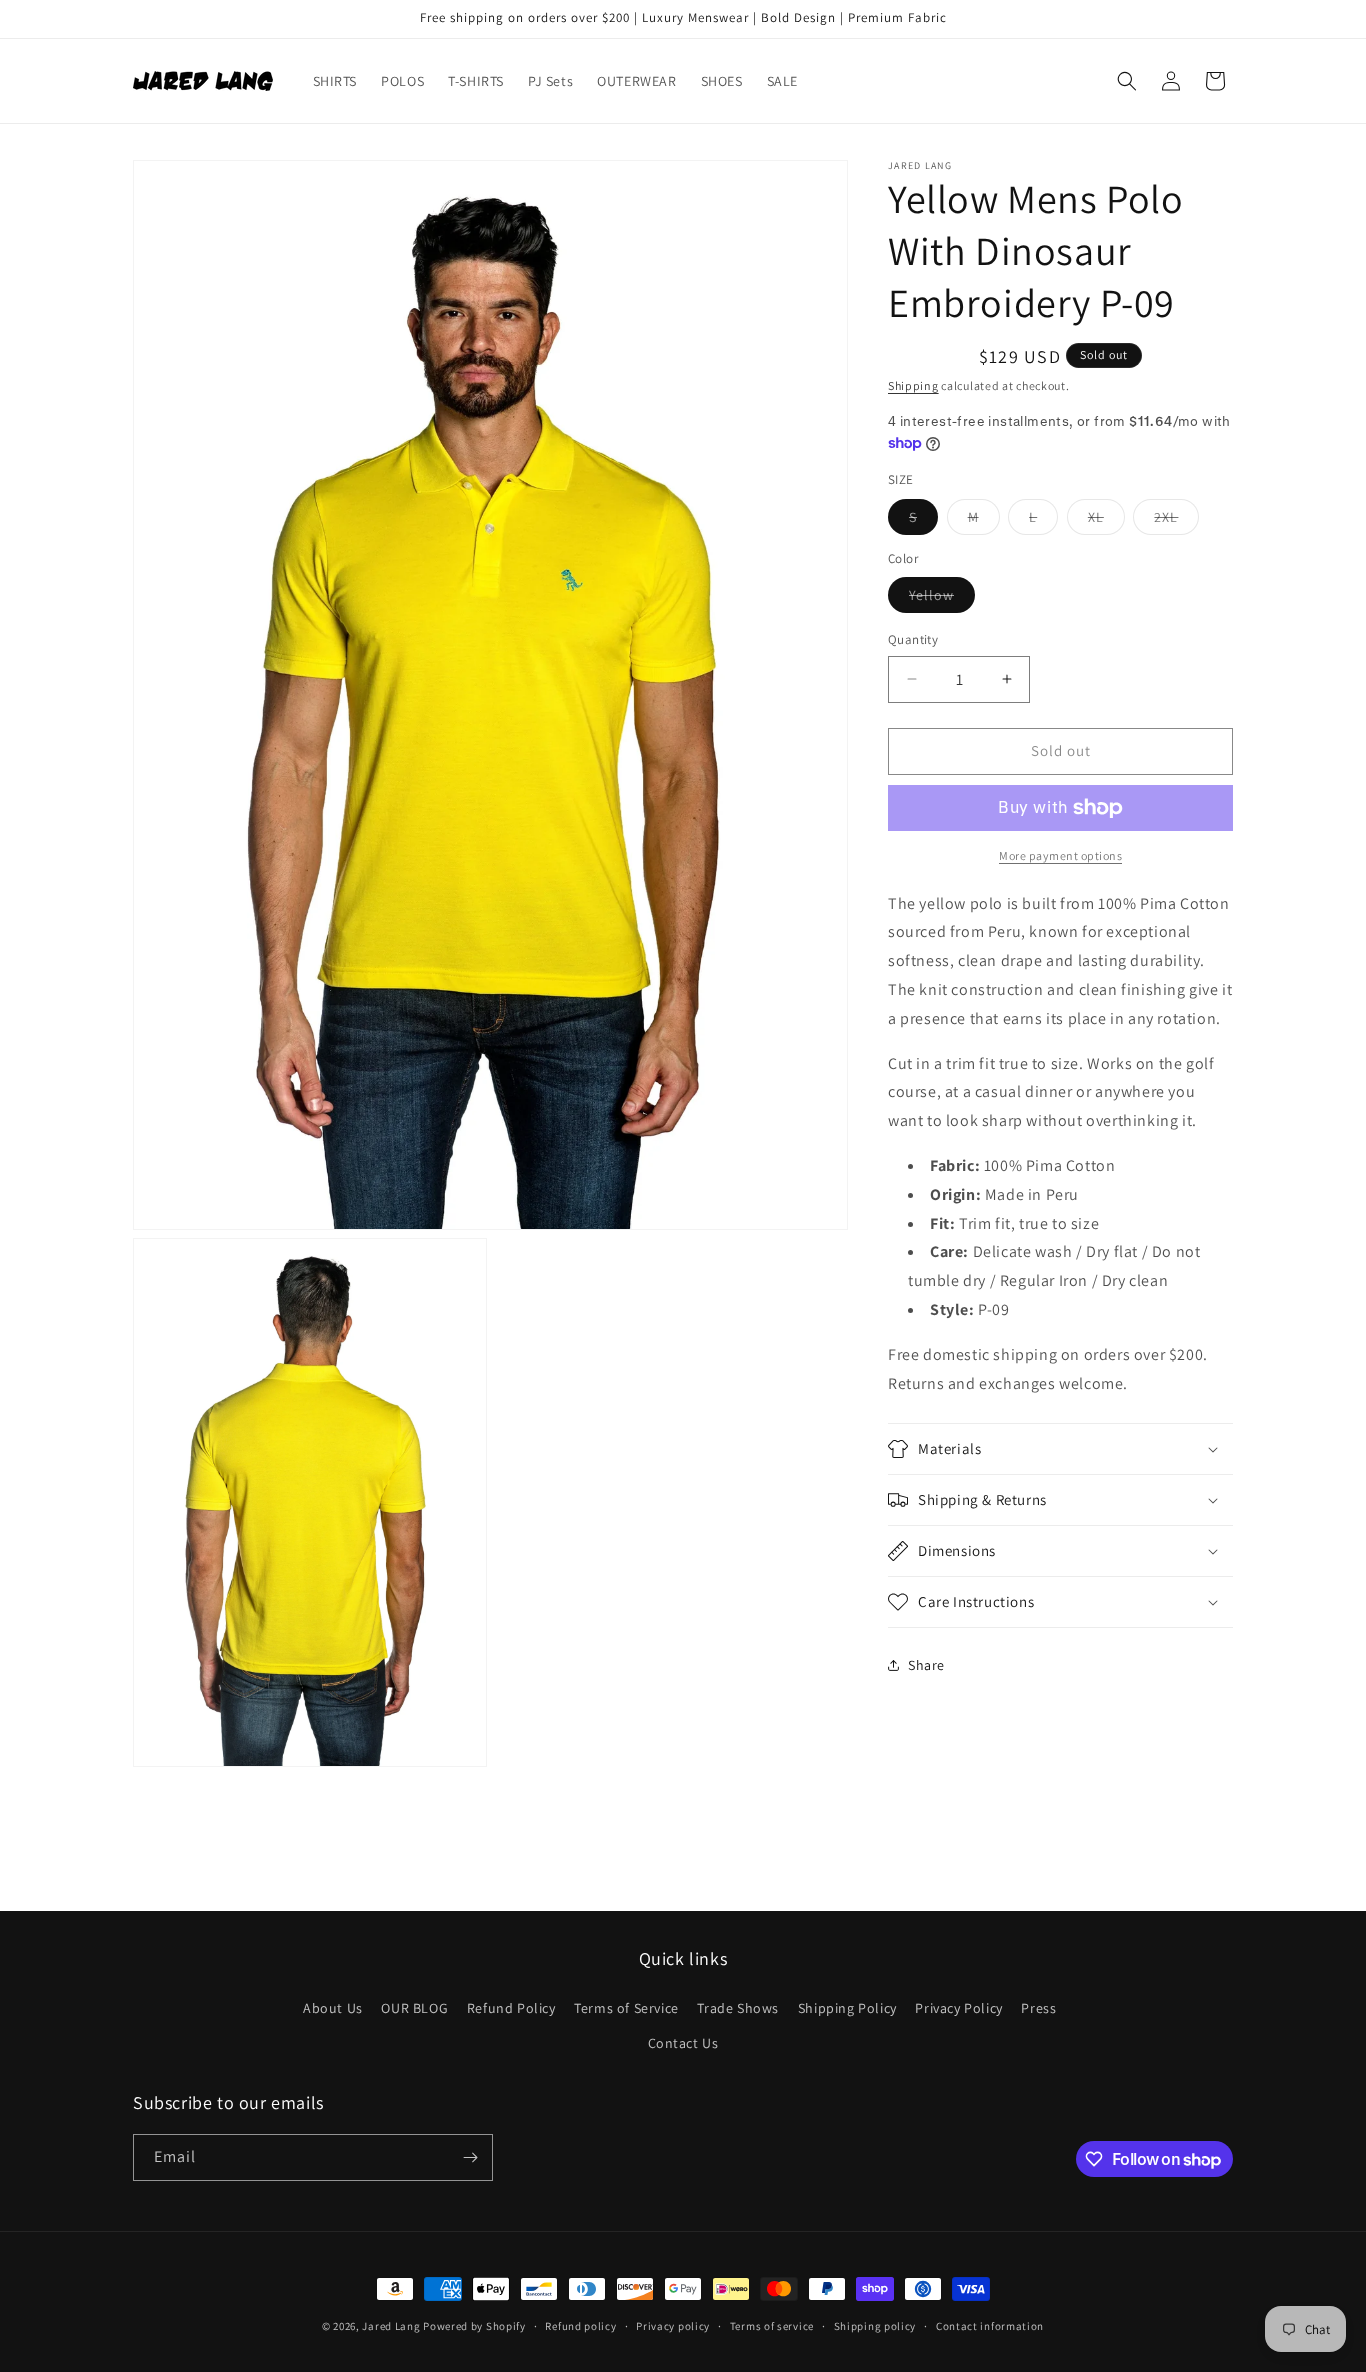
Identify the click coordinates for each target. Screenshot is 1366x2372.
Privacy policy (673, 2326)
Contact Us (683, 2042)
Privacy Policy (958, 2007)
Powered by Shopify (474, 2326)
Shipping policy (875, 2326)
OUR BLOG (414, 2007)
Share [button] (926, 1665)
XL (1106, 521)
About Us (333, 2007)
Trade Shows (738, 2007)
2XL (1176, 521)
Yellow (942, 599)
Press (1038, 2007)
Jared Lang (391, 2326)
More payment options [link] (1060, 855)
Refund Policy (511, 2007)
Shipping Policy (847, 2007)
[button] (1127, 81)
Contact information (990, 2326)
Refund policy (580, 2326)
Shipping (913, 385)
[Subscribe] (470, 2157)
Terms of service (772, 2326)
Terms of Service (626, 2007)
